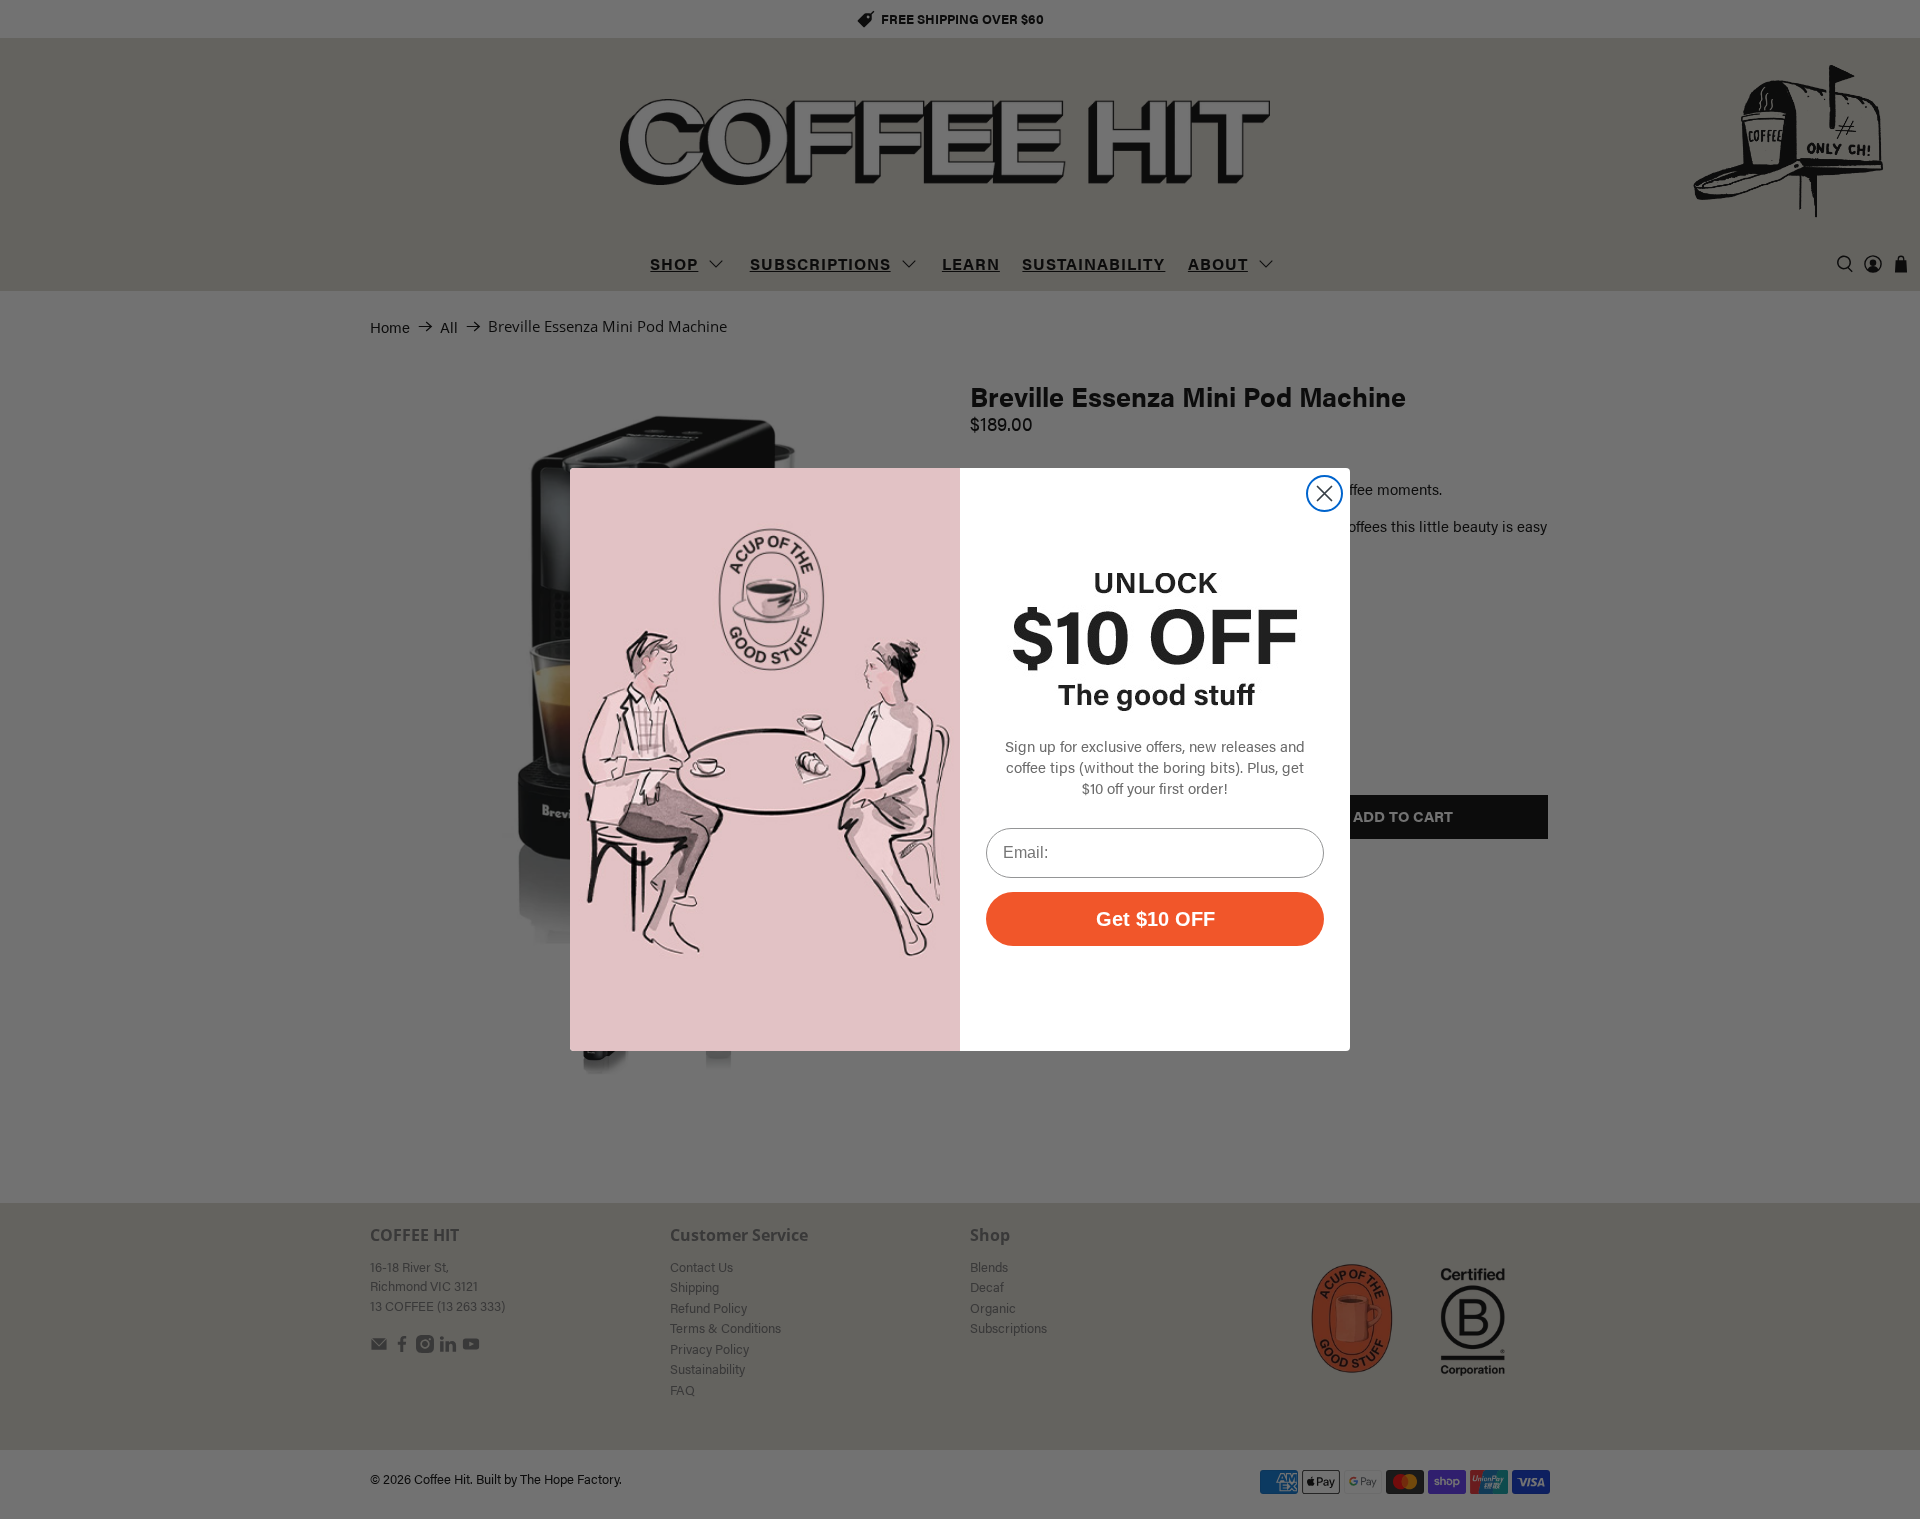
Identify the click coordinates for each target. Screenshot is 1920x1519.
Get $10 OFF (1155, 919)
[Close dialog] (1324, 493)
